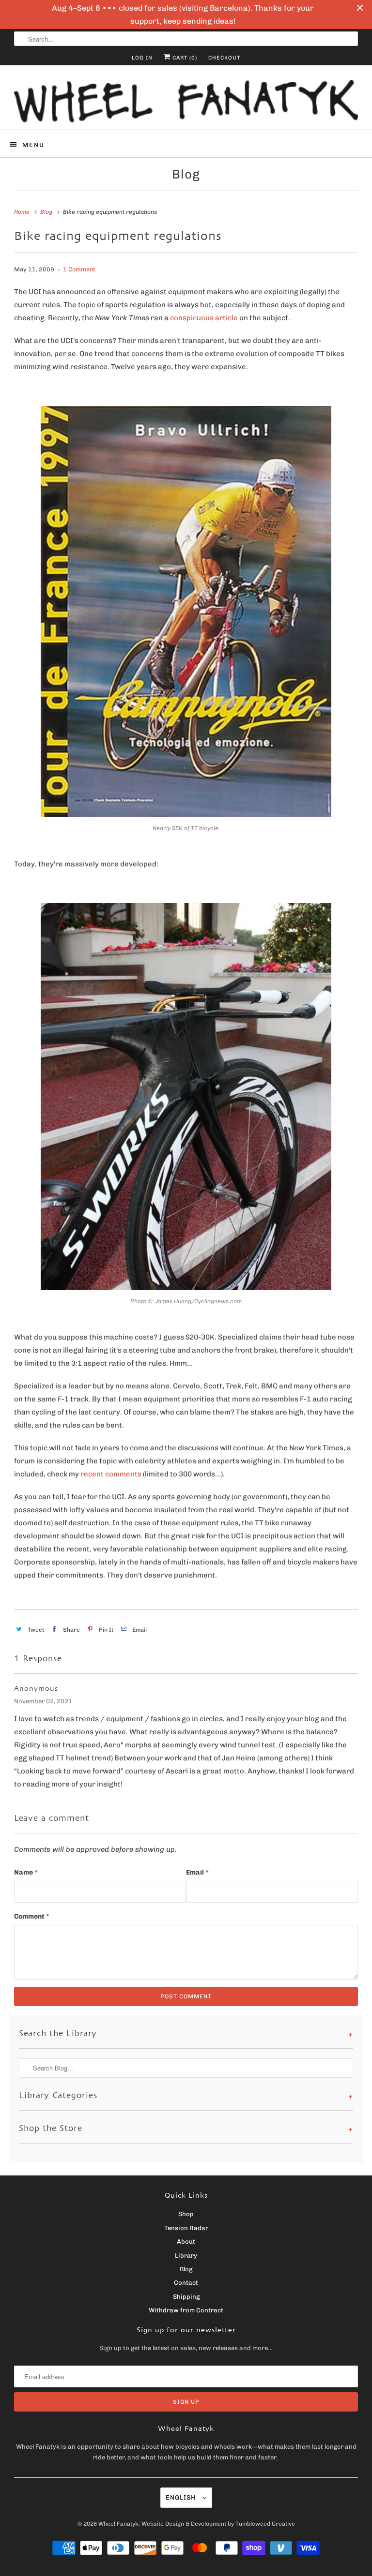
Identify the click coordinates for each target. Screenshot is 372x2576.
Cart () (184, 58)
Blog (186, 174)
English (182, 2497)
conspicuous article (204, 318)
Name (26, 1872)
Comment (32, 1916)
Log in (142, 58)
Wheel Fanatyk (118, 2524)
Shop (186, 2214)
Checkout (224, 58)
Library (186, 2256)
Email (197, 1872)
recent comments (111, 1474)
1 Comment (79, 269)
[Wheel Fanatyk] (186, 101)
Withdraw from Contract (186, 2310)
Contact (186, 2283)
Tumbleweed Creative (265, 2524)
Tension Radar (186, 2228)
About (186, 2241)
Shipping (186, 2297)
